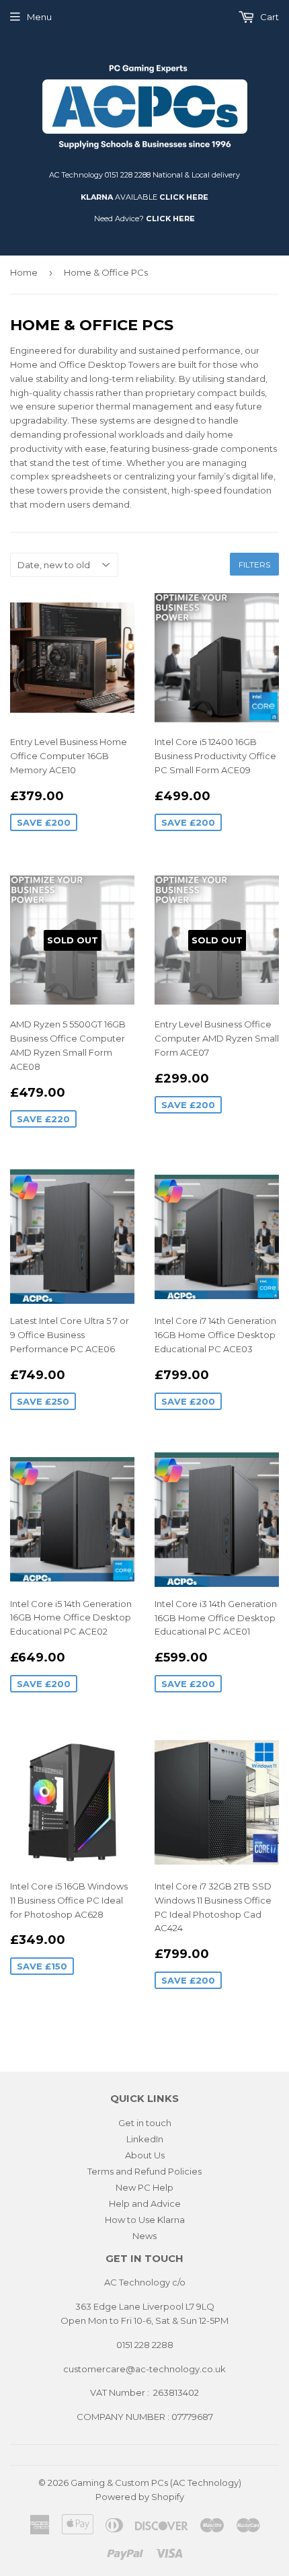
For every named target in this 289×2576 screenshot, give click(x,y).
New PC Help (144, 2187)
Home (24, 272)
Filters (254, 564)
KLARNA (97, 197)
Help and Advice (145, 2203)
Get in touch (145, 2123)
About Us (145, 2155)
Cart (269, 17)
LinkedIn (145, 2139)
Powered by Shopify (140, 2497)
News (144, 2236)
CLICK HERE (184, 197)
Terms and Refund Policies (144, 2171)
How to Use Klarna (145, 2220)
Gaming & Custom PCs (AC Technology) (156, 2483)
